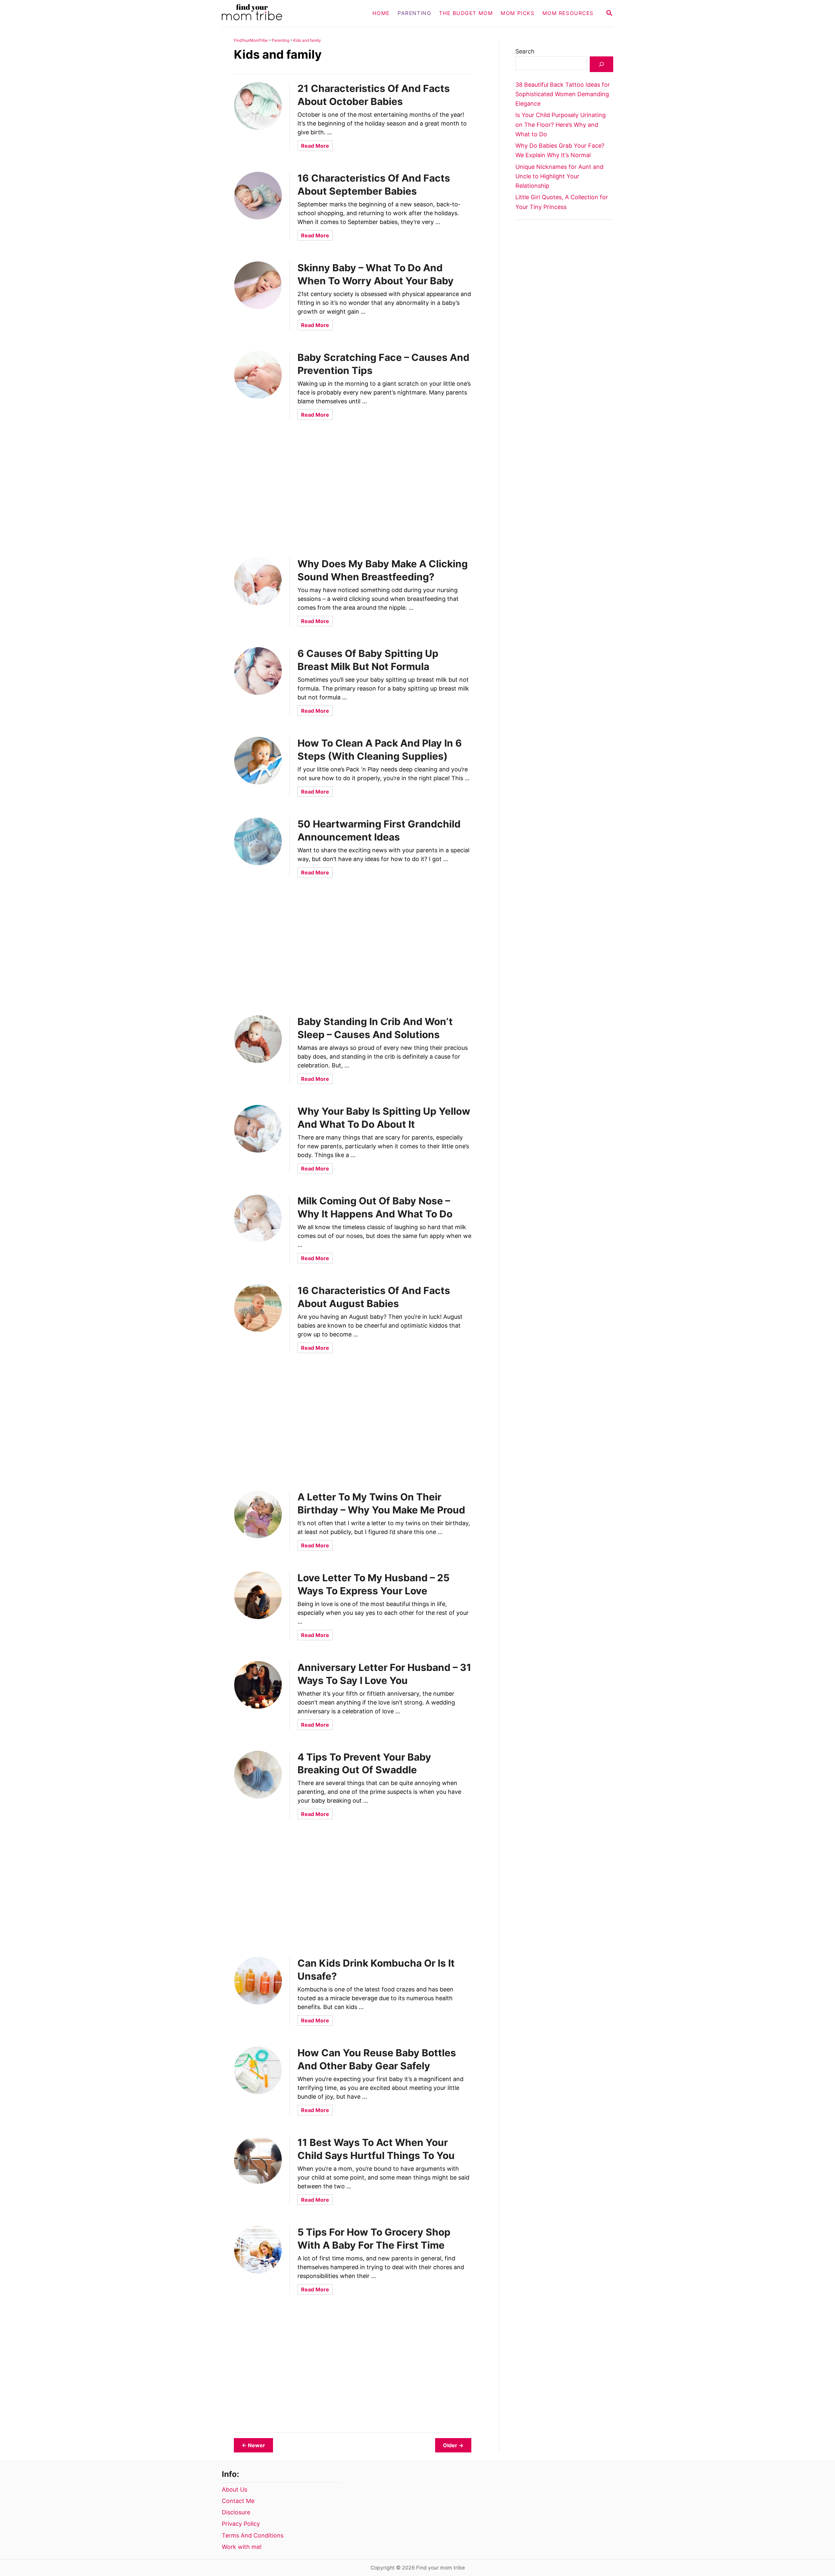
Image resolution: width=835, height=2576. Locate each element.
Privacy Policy (241, 2524)
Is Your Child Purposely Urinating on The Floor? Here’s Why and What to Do (561, 125)
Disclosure (236, 2512)
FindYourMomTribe (251, 40)
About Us (235, 2489)
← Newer (253, 2445)
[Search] (601, 64)
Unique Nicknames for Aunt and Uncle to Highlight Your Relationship (559, 176)
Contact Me (238, 2501)
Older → (453, 2445)
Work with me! (242, 2547)
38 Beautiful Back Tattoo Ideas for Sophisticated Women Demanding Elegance (563, 94)
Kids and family (307, 40)
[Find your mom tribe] (283, 13)
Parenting (281, 40)
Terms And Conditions (253, 2535)
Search (525, 51)
